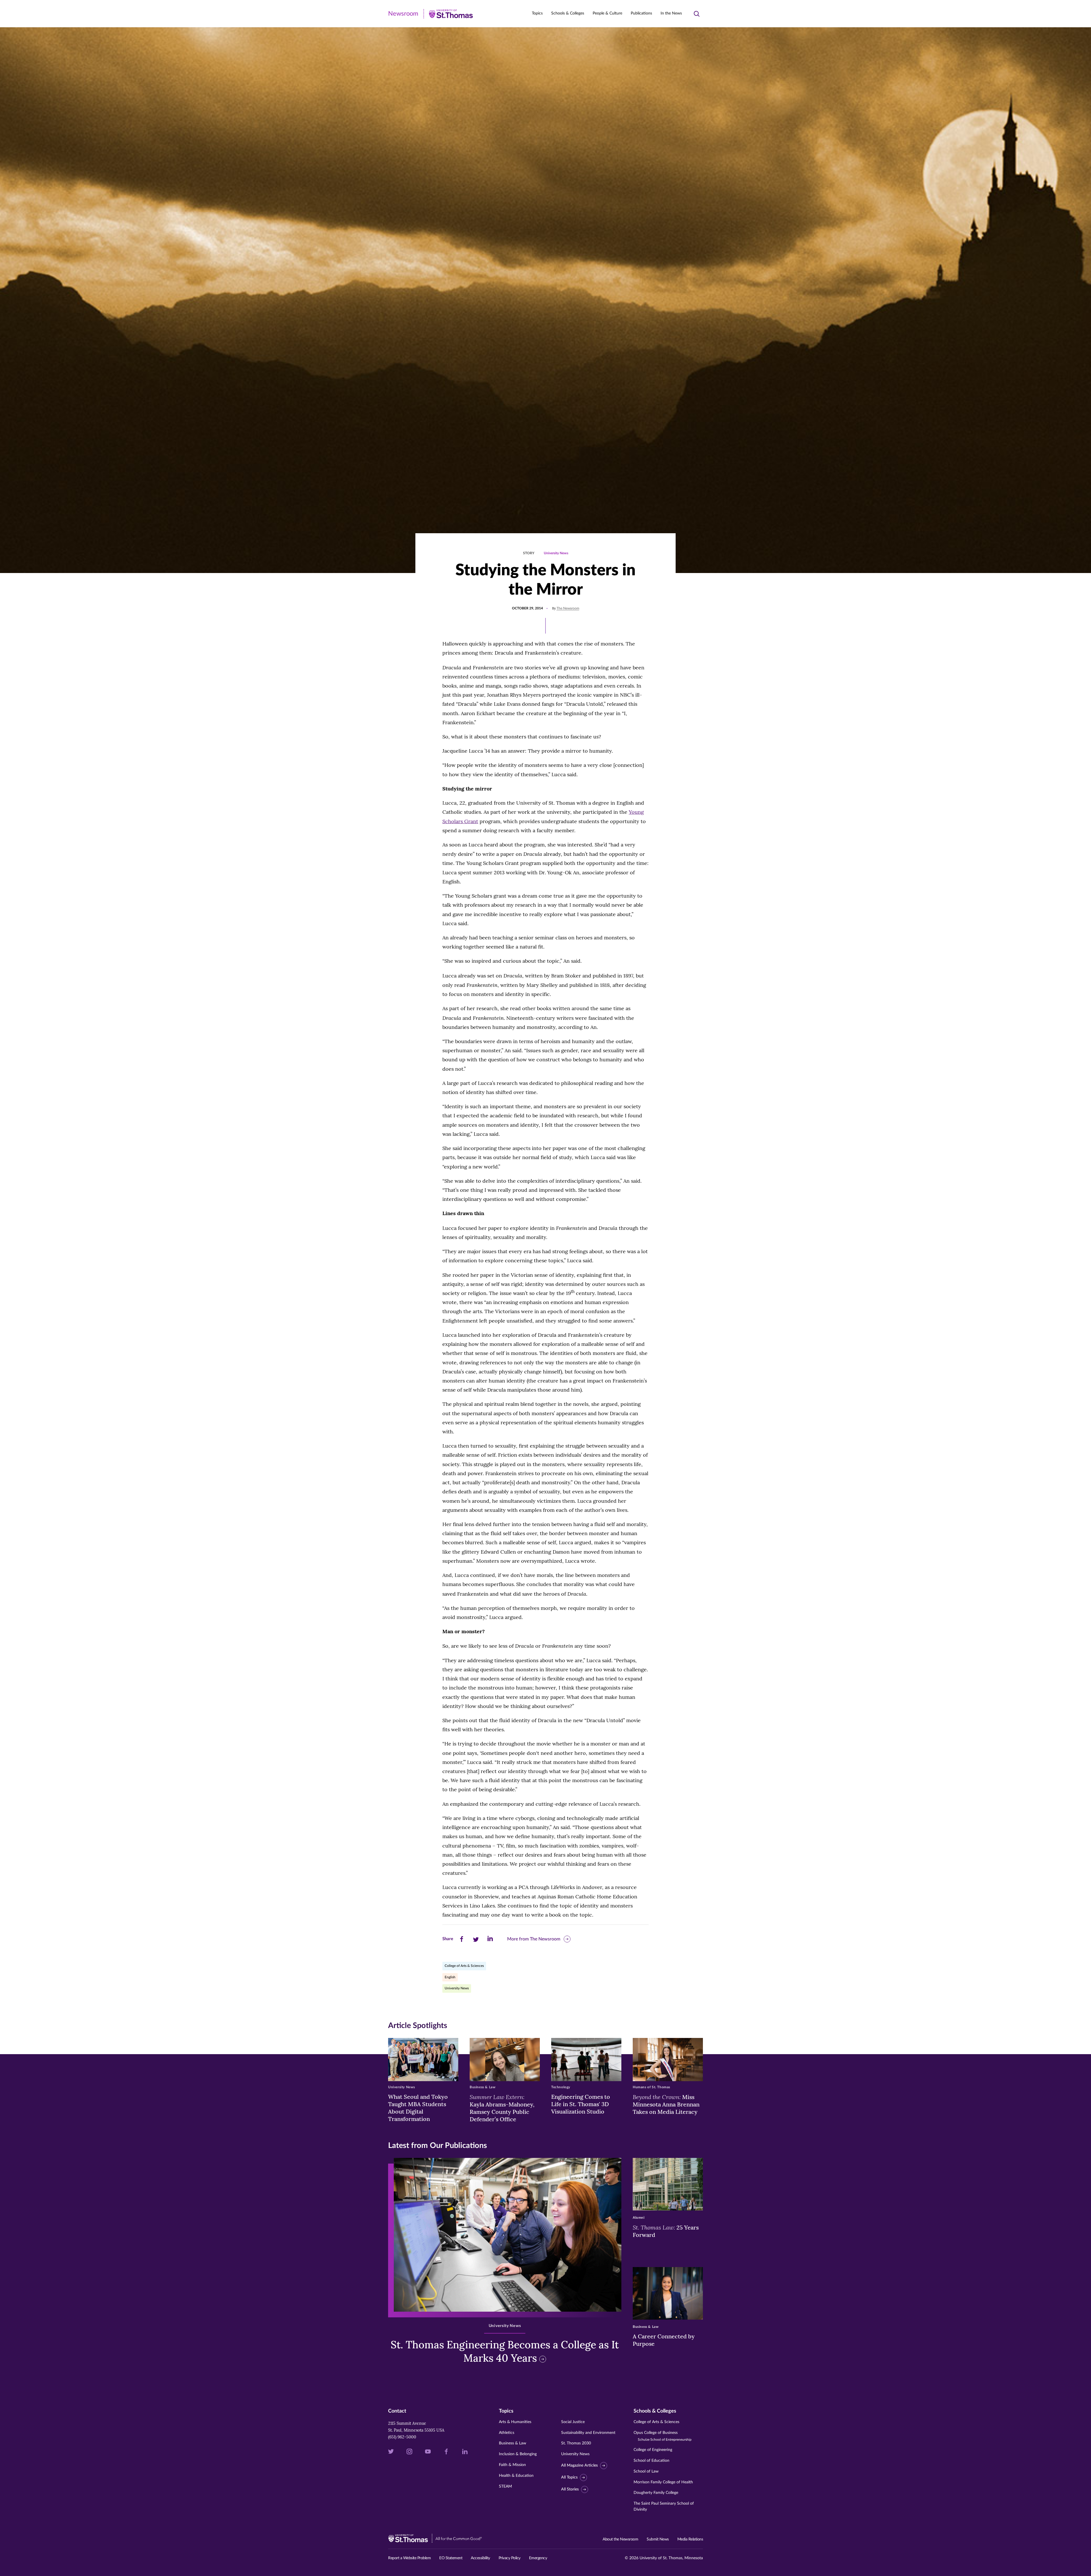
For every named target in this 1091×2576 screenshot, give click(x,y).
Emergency (538, 2558)
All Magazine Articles (579, 2465)
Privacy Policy (510, 2558)
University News (556, 553)
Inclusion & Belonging (518, 2454)
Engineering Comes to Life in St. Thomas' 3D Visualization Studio (581, 2104)
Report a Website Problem (409, 2558)
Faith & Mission (512, 2465)
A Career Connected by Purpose (664, 2340)
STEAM (505, 2486)
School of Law (646, 2471)
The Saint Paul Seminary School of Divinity (664, 2507)
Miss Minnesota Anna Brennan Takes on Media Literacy (666, 2104)
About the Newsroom (620, 2539)
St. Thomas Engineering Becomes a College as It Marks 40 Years (505, 2351)
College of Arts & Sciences (464, 1966)
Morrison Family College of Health (663, 2482)
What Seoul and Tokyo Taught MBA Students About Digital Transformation (418, 2108)
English (450, 1977)
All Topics (569, 2477)
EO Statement (451, 2558)
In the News (671, 13)
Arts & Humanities (515, 2422)
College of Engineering (653, 2450)
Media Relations (690, 2539)
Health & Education (516, 2476)
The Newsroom (568, 608)
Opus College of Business (663, 2436)
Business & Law (513, 2443)
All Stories (570, 2489)
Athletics (507, 2433)
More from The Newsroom (534, 1939)
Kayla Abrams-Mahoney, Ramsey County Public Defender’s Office (502, 2108)
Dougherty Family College (656, 2493)
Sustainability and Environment (588, 2433)
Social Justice (573, 2422)
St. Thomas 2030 (576, 2443)
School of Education (651, 2461)
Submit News (658, 2539)
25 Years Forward (666, 2231)
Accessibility (480, 2558)
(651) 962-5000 (402, 2437)
